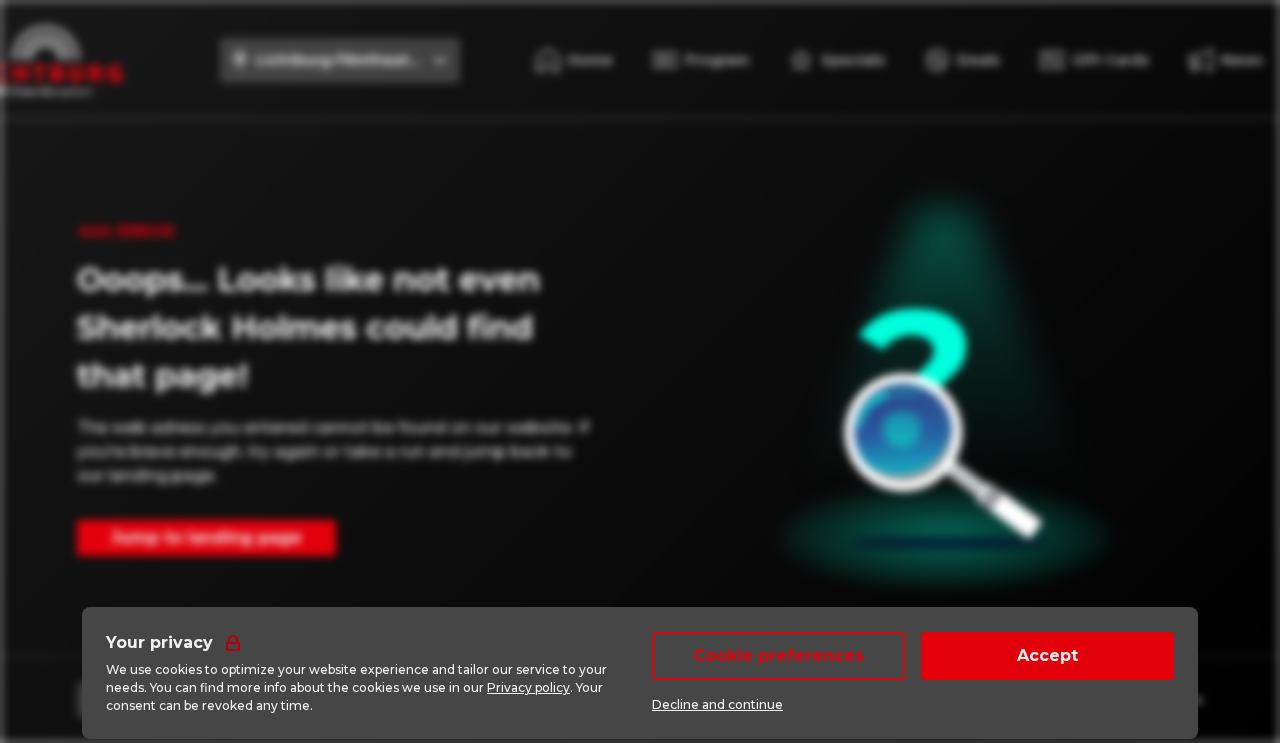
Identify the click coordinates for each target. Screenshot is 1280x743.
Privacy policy (528, 687)
